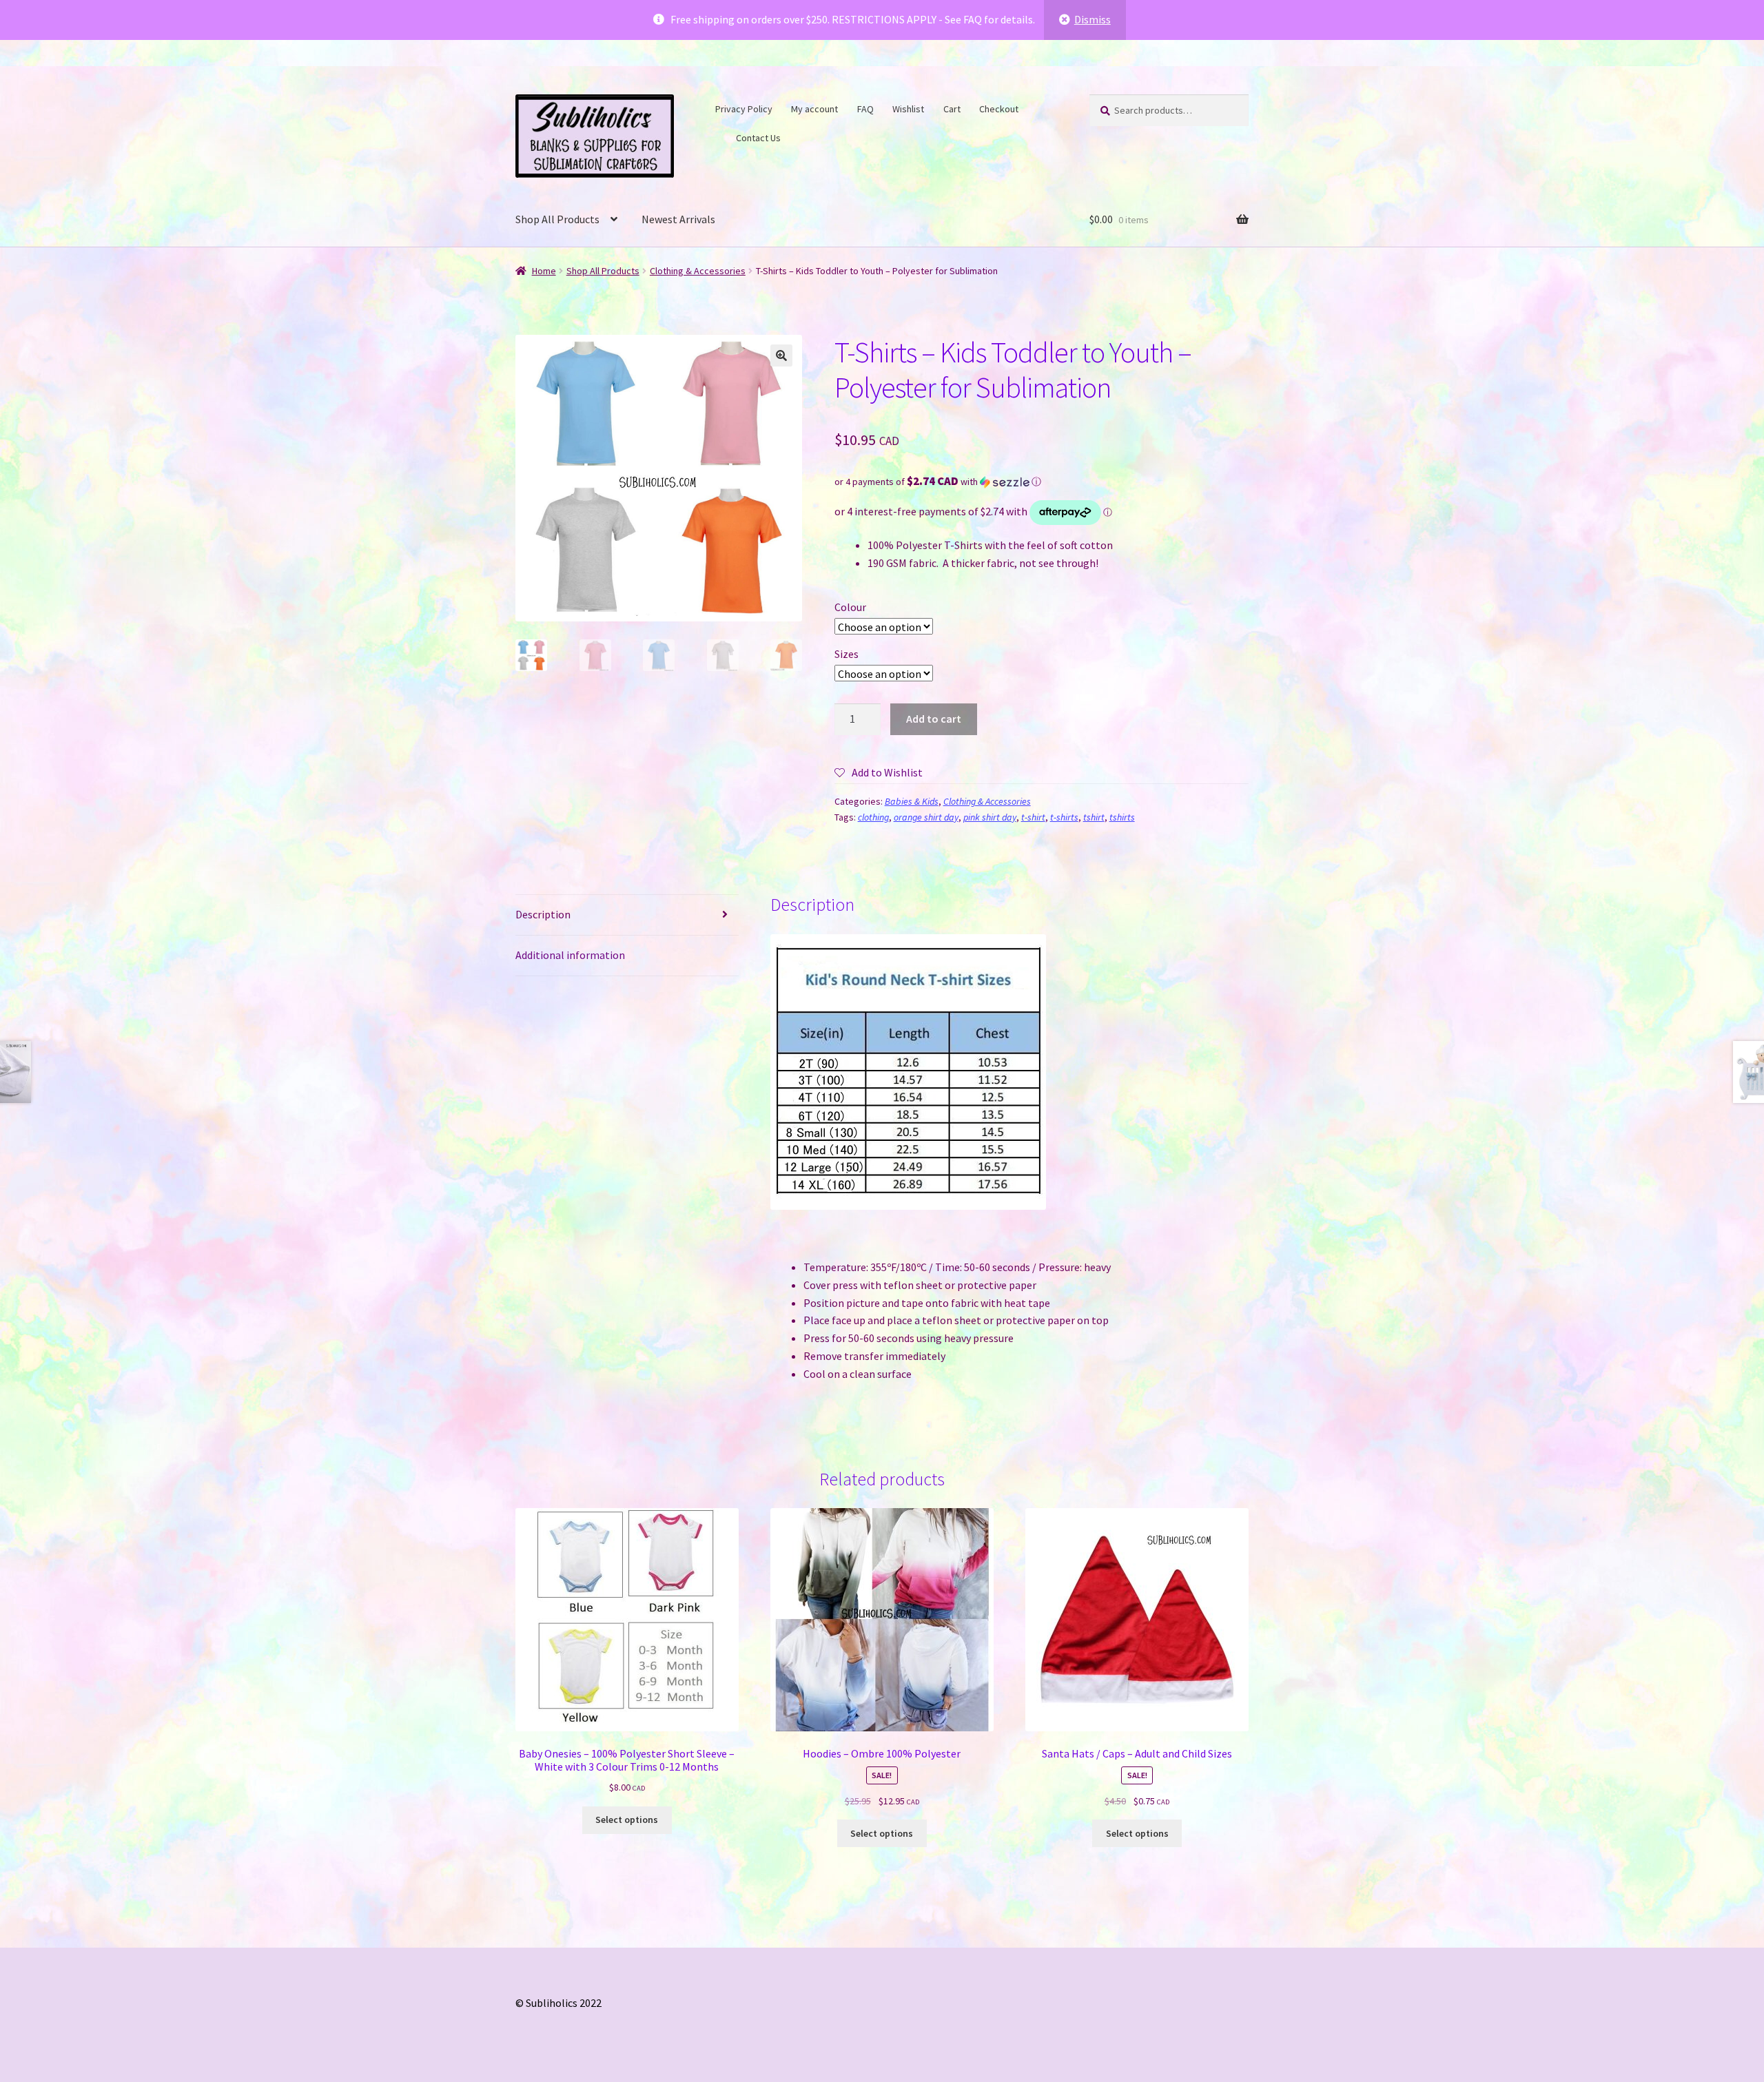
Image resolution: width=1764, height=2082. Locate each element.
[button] (781, 355)
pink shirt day (990, 817)
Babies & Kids (912, 801)
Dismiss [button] (1093, 19)
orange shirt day (926, 817)
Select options (627, 1820)
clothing (873, 817)
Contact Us (758, 138)
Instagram (719, 136)
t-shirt (1033, 817)
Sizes (847, 654)
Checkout (999, 109)
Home (544, 271)
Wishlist (908, 109)
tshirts (1122, 817)
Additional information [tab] (570, 955)
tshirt (1094, 817)
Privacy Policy (744, 109)
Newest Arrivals (678, 219)
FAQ (865, 109)
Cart (952, 109)
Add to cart (934, 719)
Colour (850, 607)
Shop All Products (557, 219)
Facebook (1036, 107)
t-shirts (1064, 817)
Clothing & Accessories (698, 271)
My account (814, 109)
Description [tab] (543, 914)
